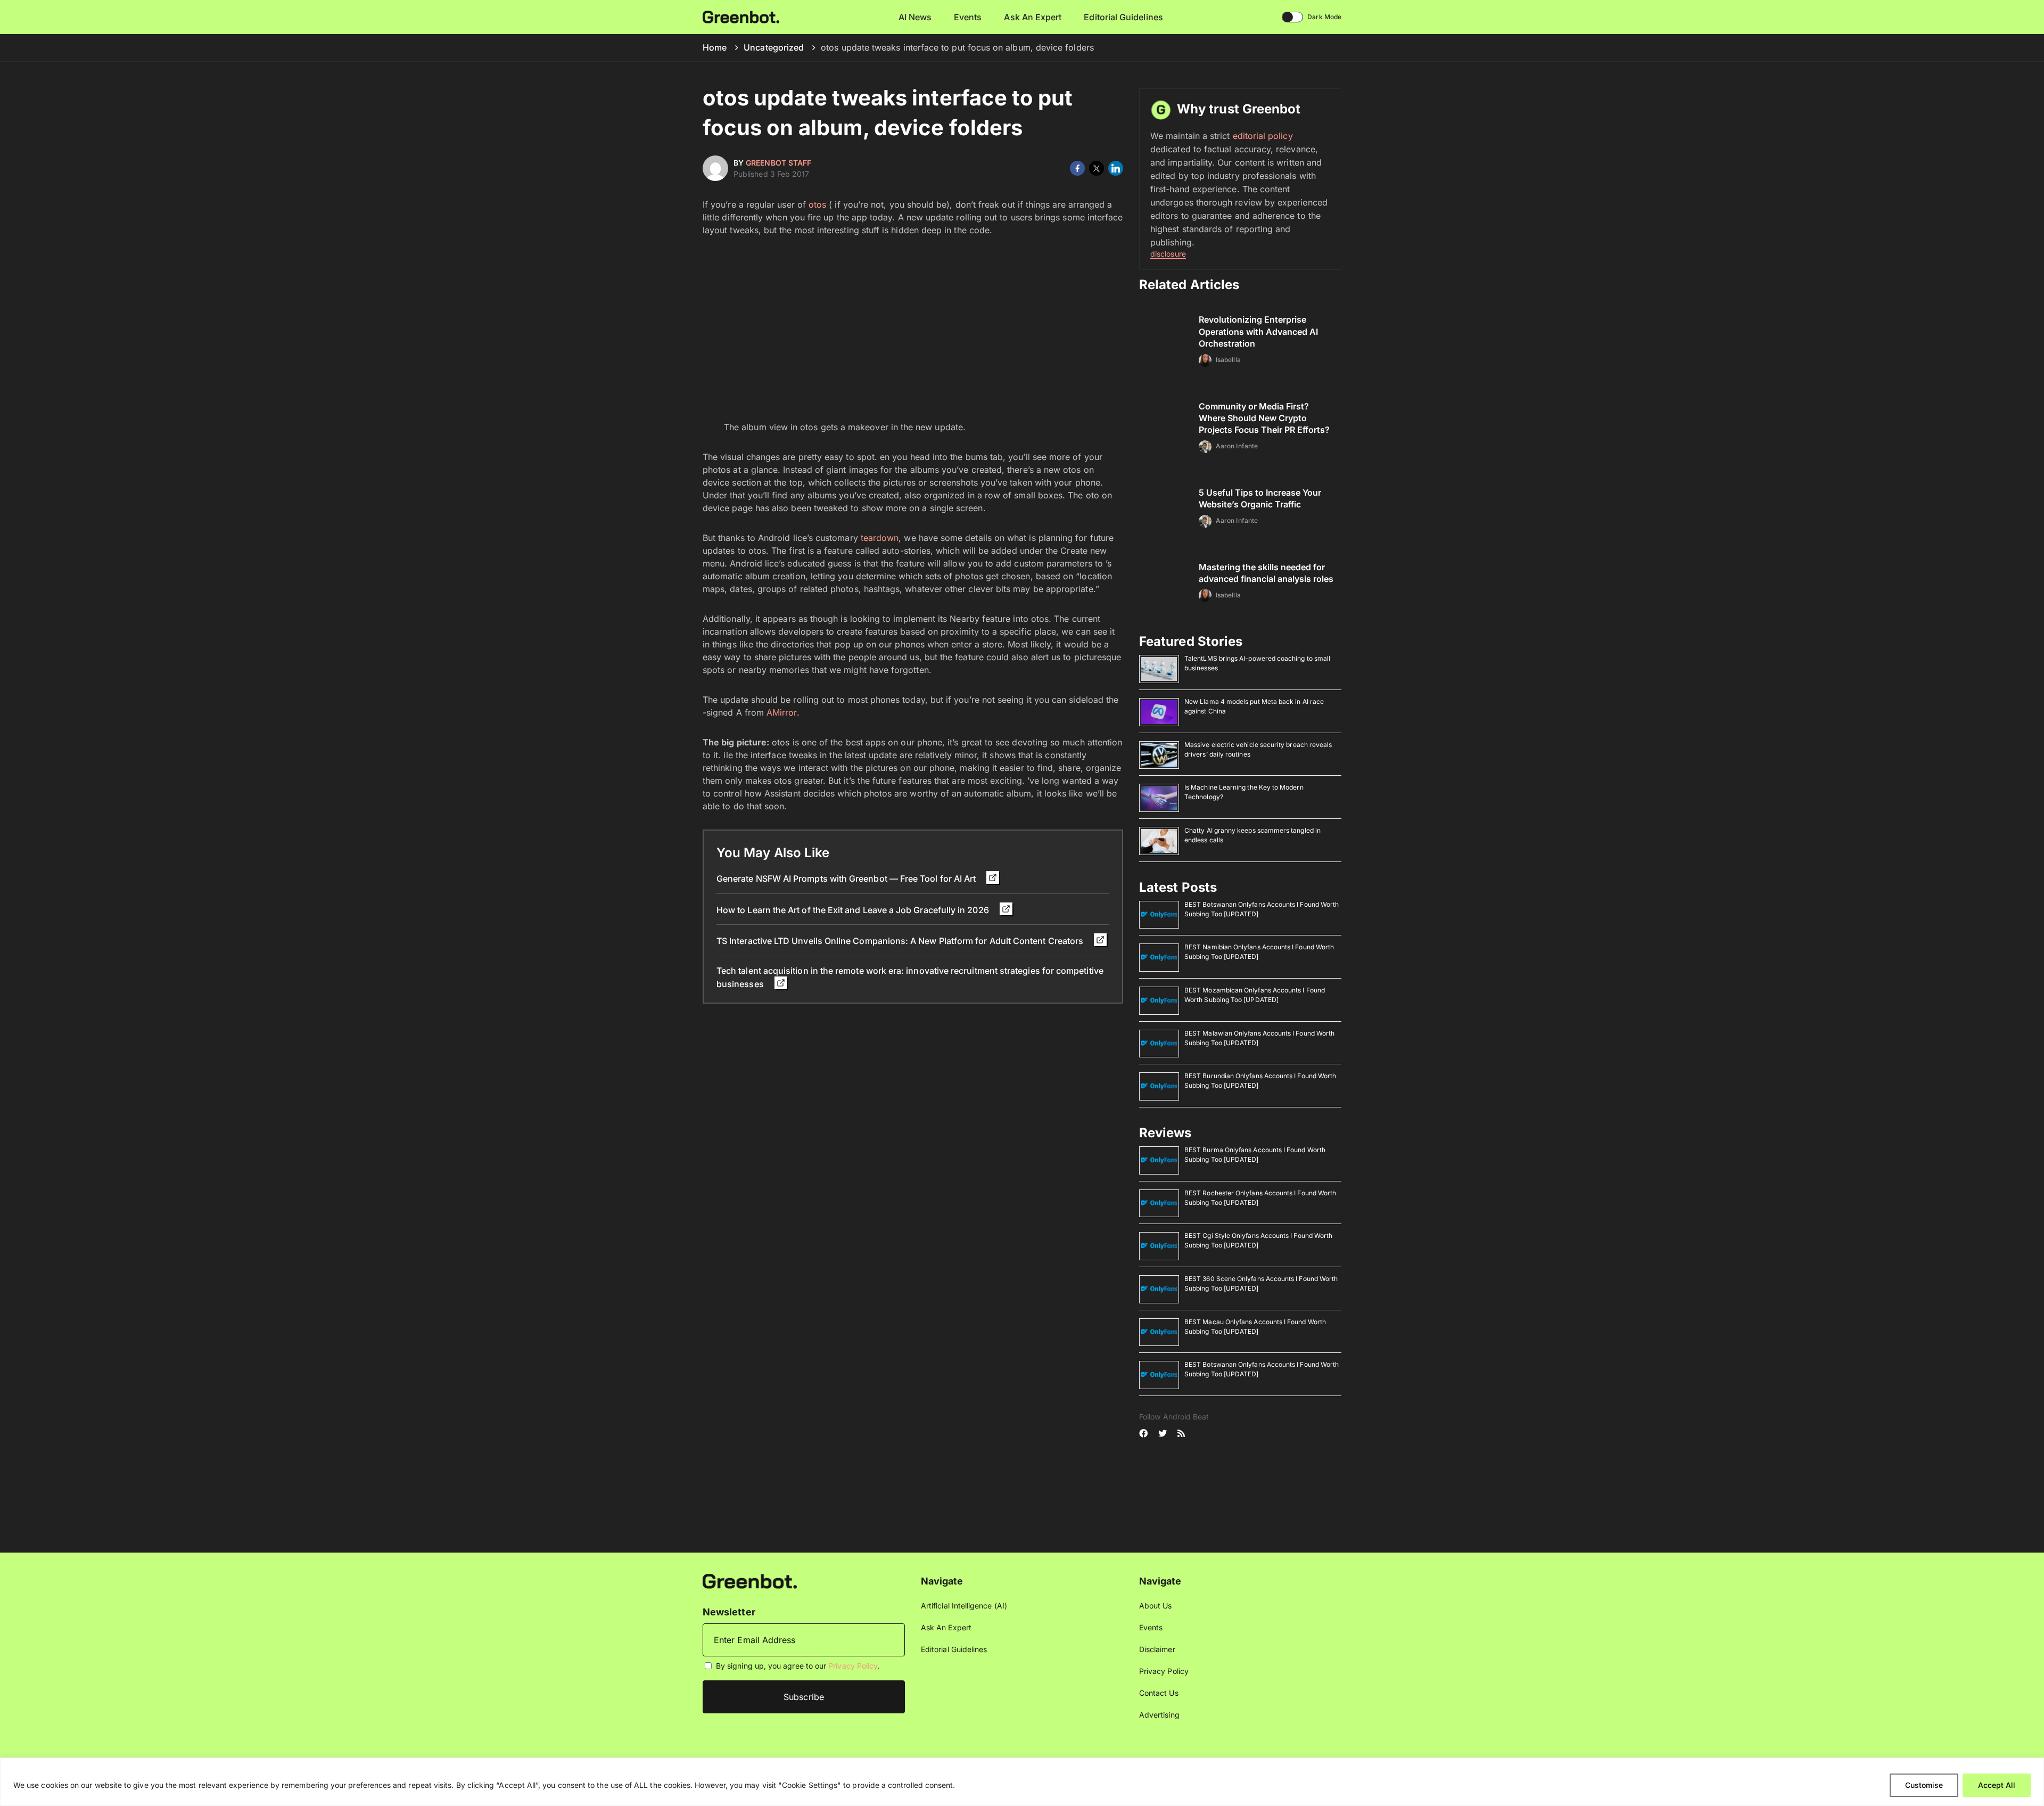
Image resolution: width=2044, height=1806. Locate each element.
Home (715, 47)
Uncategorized (774, 47)
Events (968, 17)
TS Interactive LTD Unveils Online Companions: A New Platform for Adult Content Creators (901, 941)
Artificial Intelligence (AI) (964, 1606)
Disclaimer (1157, 1649)
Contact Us (1159, 1693)
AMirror (782, 712)
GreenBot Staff (778, 163)
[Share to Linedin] (1116, 168)
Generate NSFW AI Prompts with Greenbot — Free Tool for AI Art (847, 879)
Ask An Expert (1033, 17)
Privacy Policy (853, 1666)
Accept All (1997, 1785)
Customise (1924, 1785)
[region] (1022, 1782)
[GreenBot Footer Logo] (750, 1581)
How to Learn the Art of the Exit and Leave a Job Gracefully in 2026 (854, 910)
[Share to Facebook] (1077, 168)
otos (817, 204)
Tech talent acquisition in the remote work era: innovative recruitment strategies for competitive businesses (910, 977)
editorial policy (1263, 136)
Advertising (1159, 1715)
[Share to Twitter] (1097, 168)
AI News (915, 17)
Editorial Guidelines (1123, 17)
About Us (1156, 1606)
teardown (880, 538)
